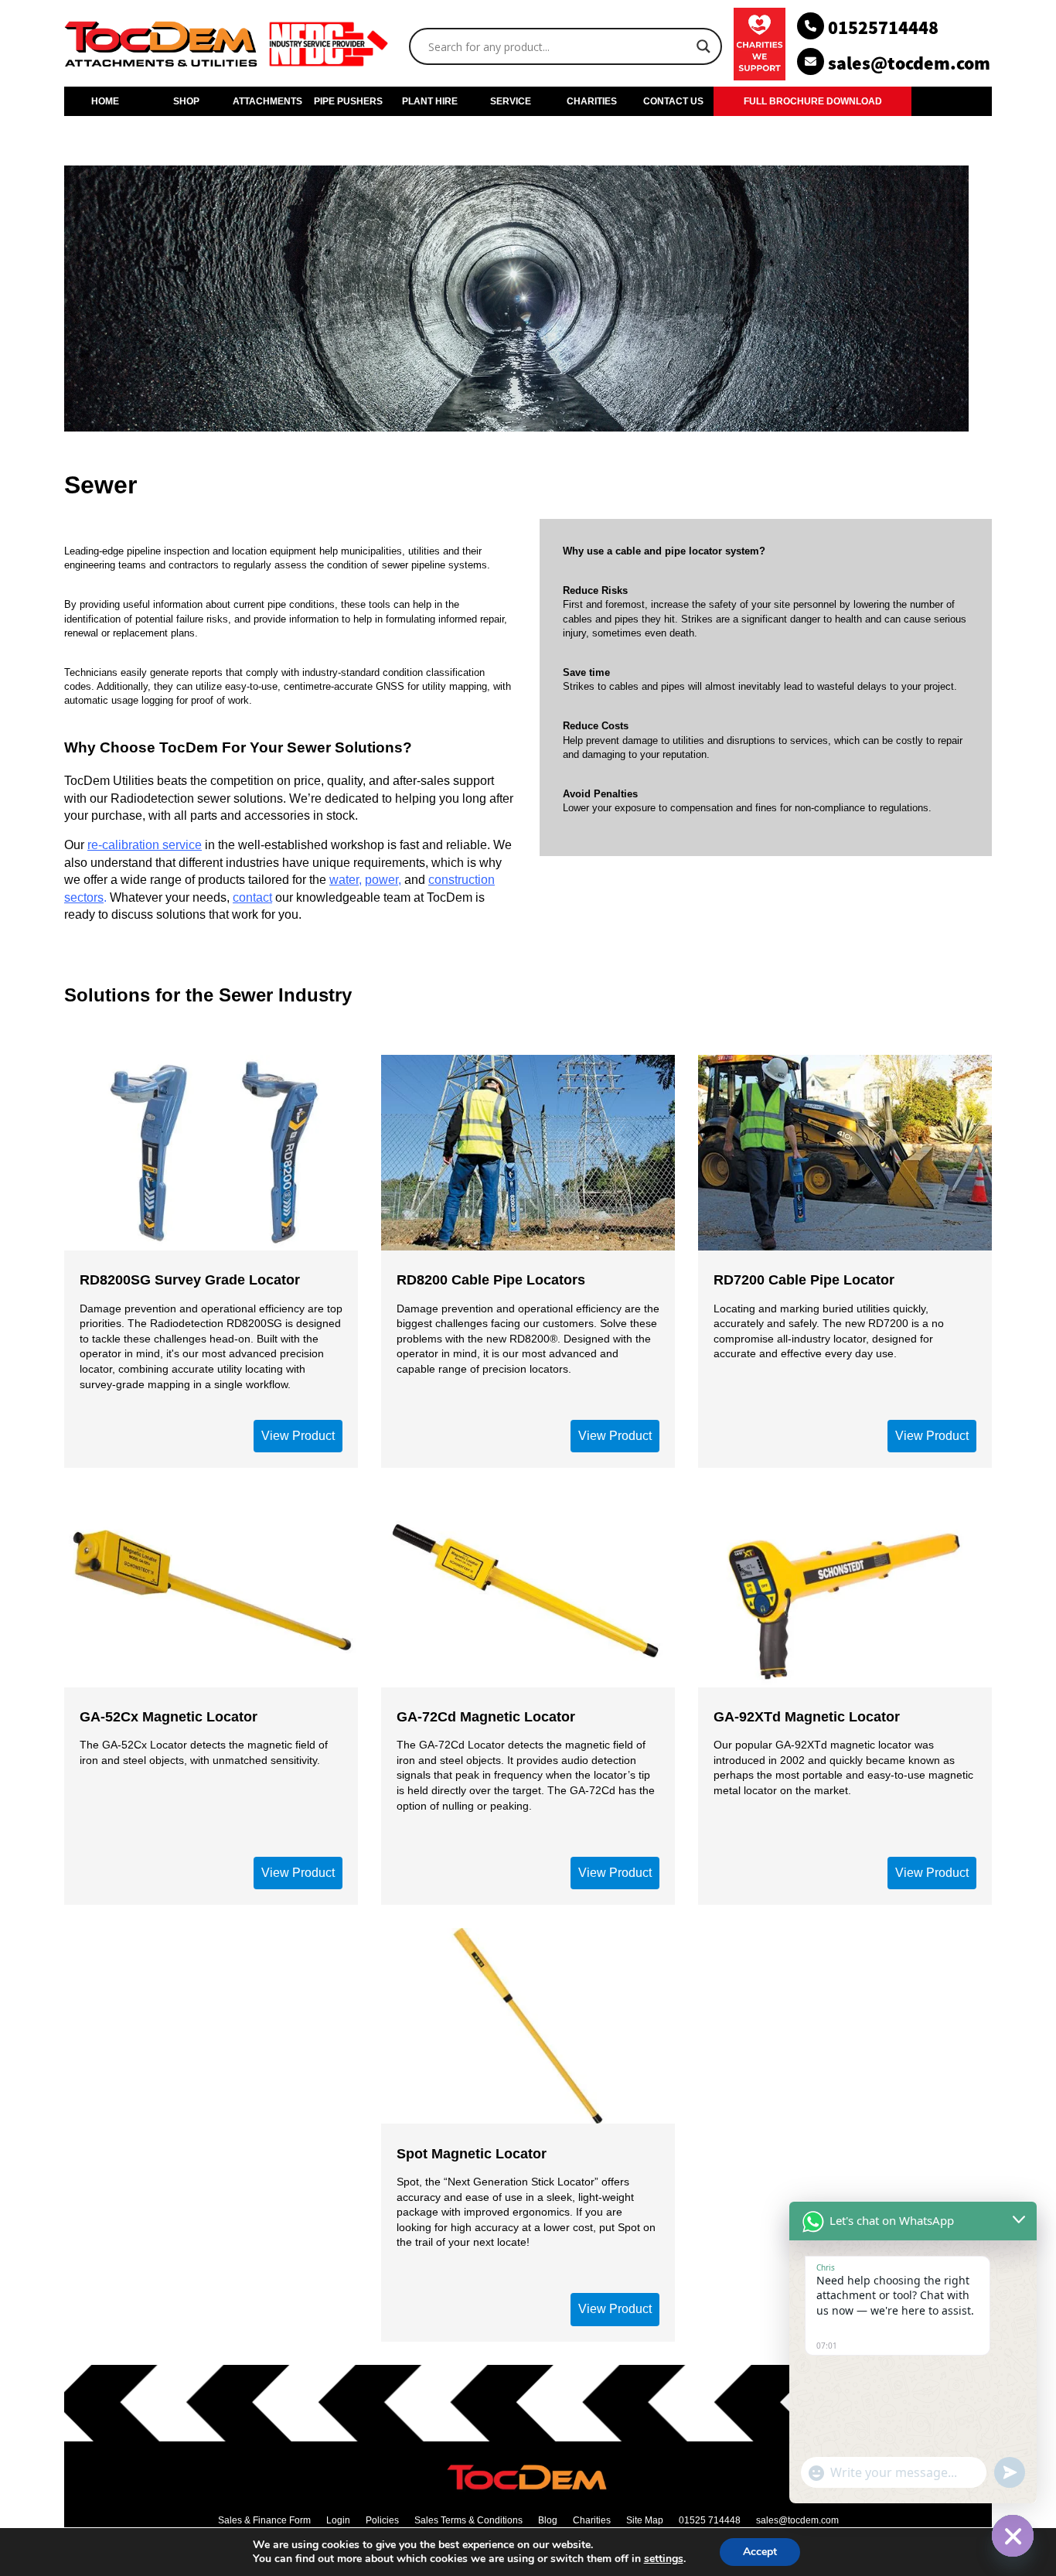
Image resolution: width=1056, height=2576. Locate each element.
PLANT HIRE (430, 101)
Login (338, 2520)
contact (252, 897)
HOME (105, 101)
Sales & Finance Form (264, 2520)
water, (346, 880)
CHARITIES (592, 101)
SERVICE (511, 101)
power (382, 880)
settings (664, 2559)
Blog (548, 2520)
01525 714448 (710, 2520)
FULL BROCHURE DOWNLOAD (813, 101)
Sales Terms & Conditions (468, 2520)
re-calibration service (145, 845)
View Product (298, 1436)
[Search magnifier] (703, 46)
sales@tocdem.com (797, 2520)
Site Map (645, 2520)
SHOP (186, 101)
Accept (760, 2552)
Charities (592, 2520)
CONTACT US (673, 101)
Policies (382, 2520)
